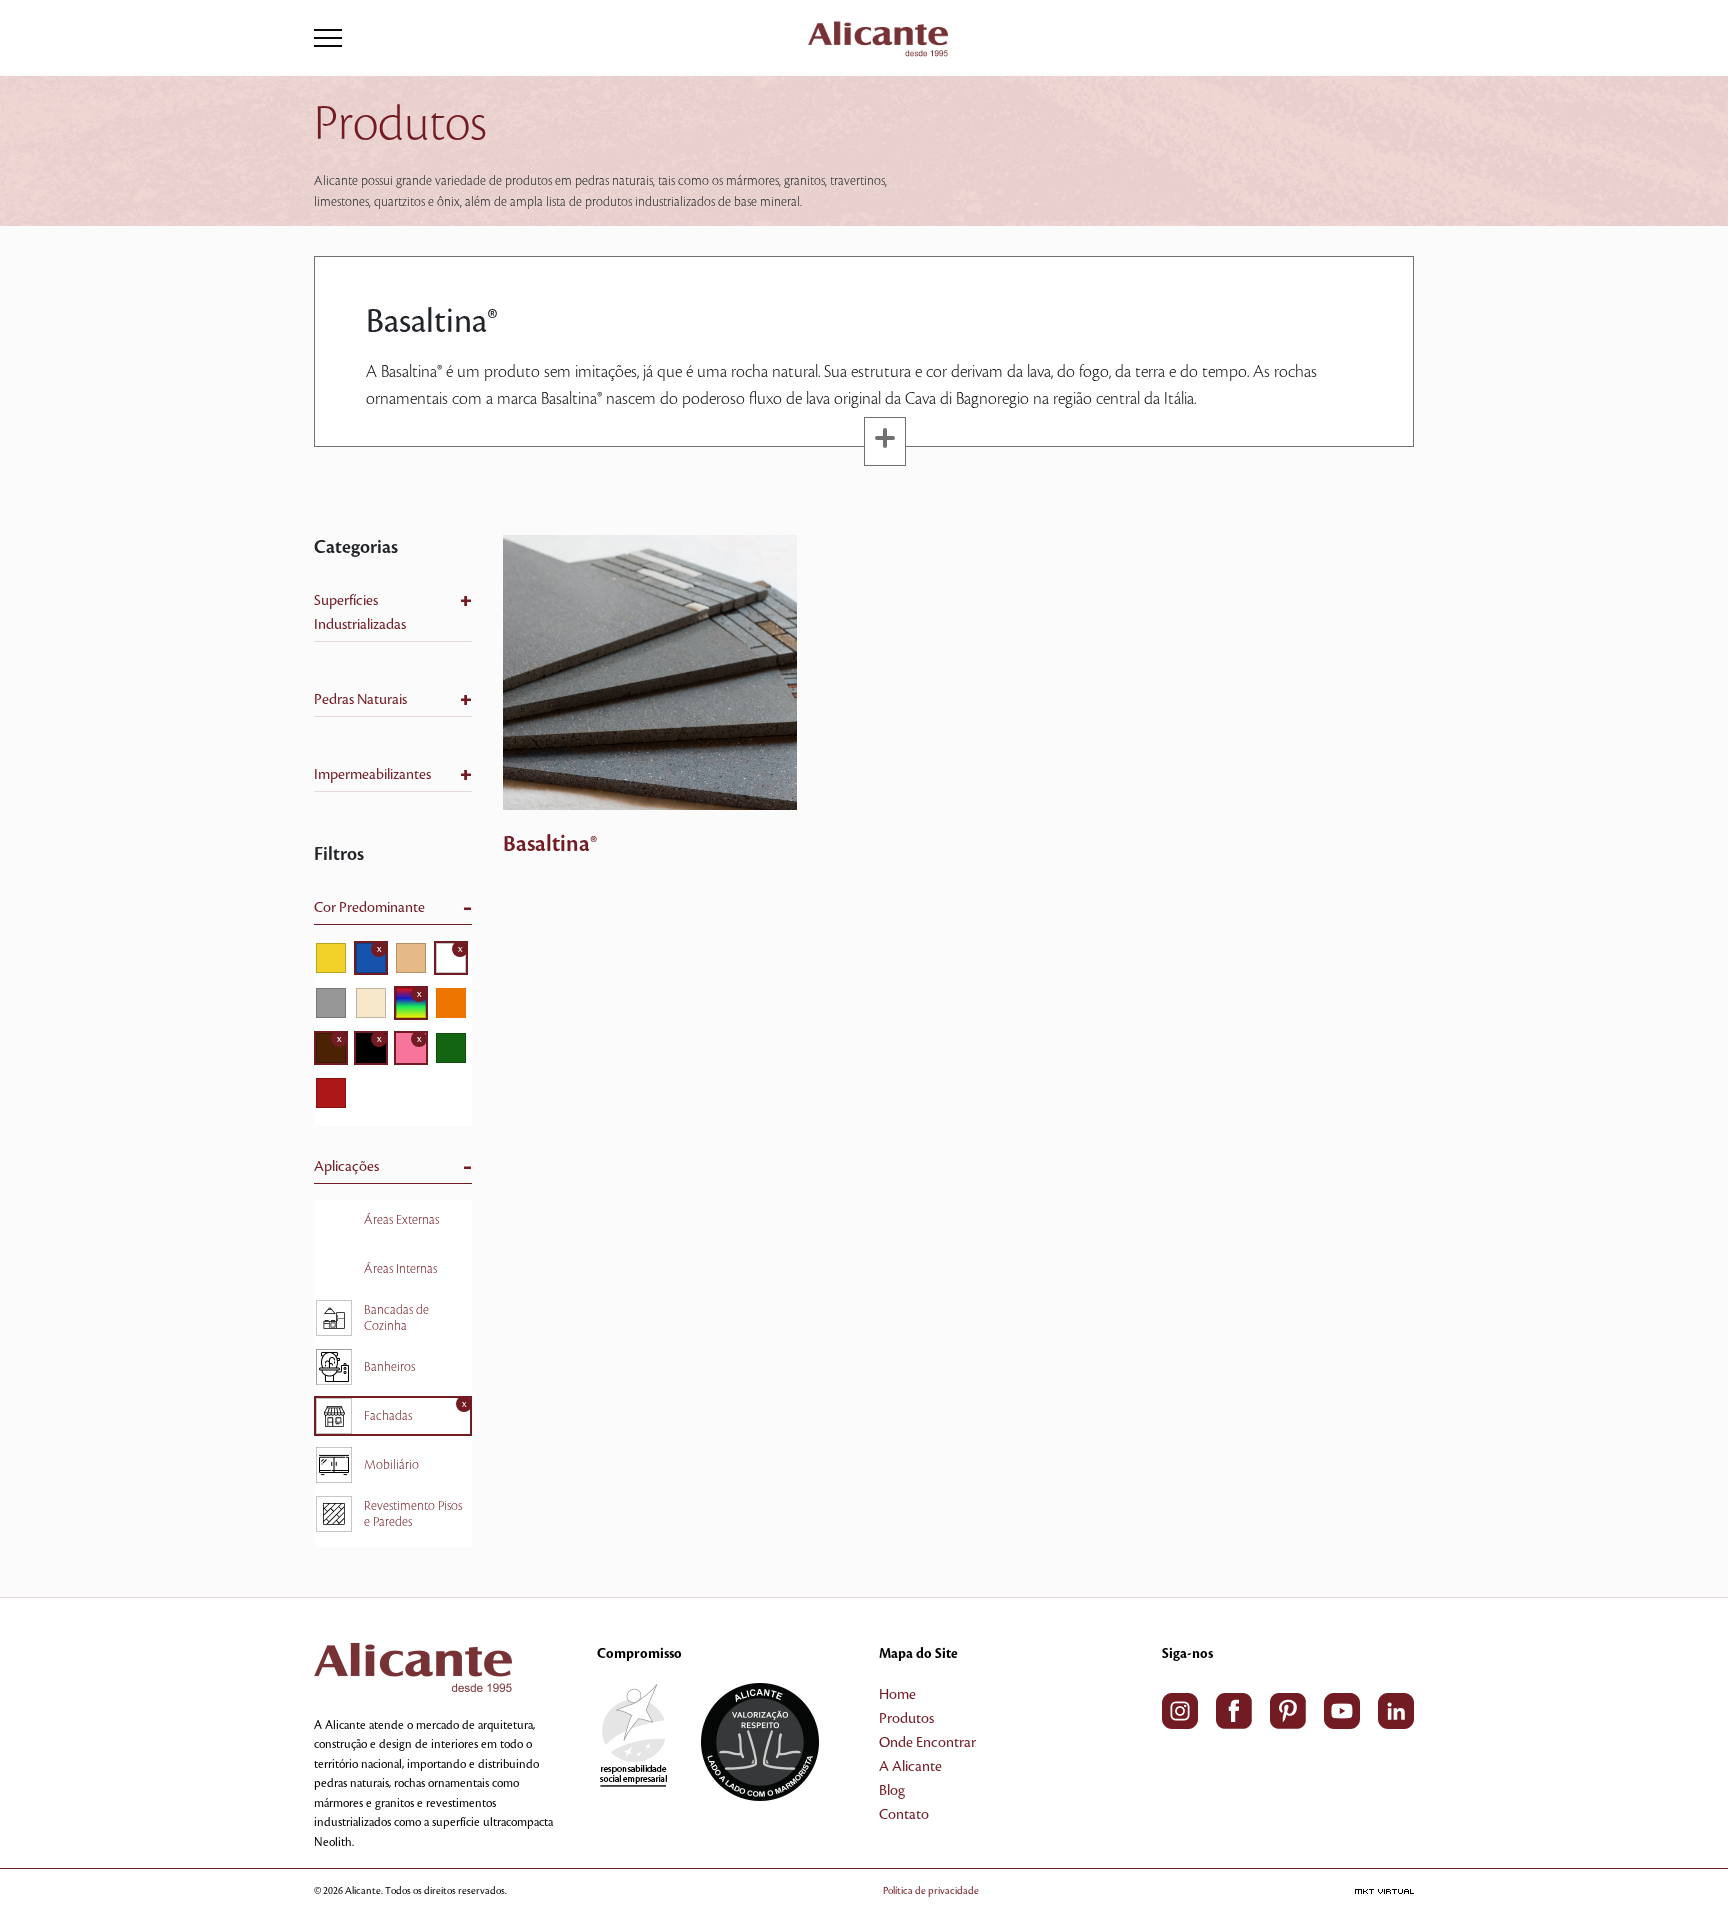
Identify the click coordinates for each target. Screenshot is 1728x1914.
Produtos (906, 1719)
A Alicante (910, 1767)
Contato (904, 1815)
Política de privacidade (931, 1890)
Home (897, 1695)
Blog (892, 1791)
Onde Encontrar (927, 1743)
